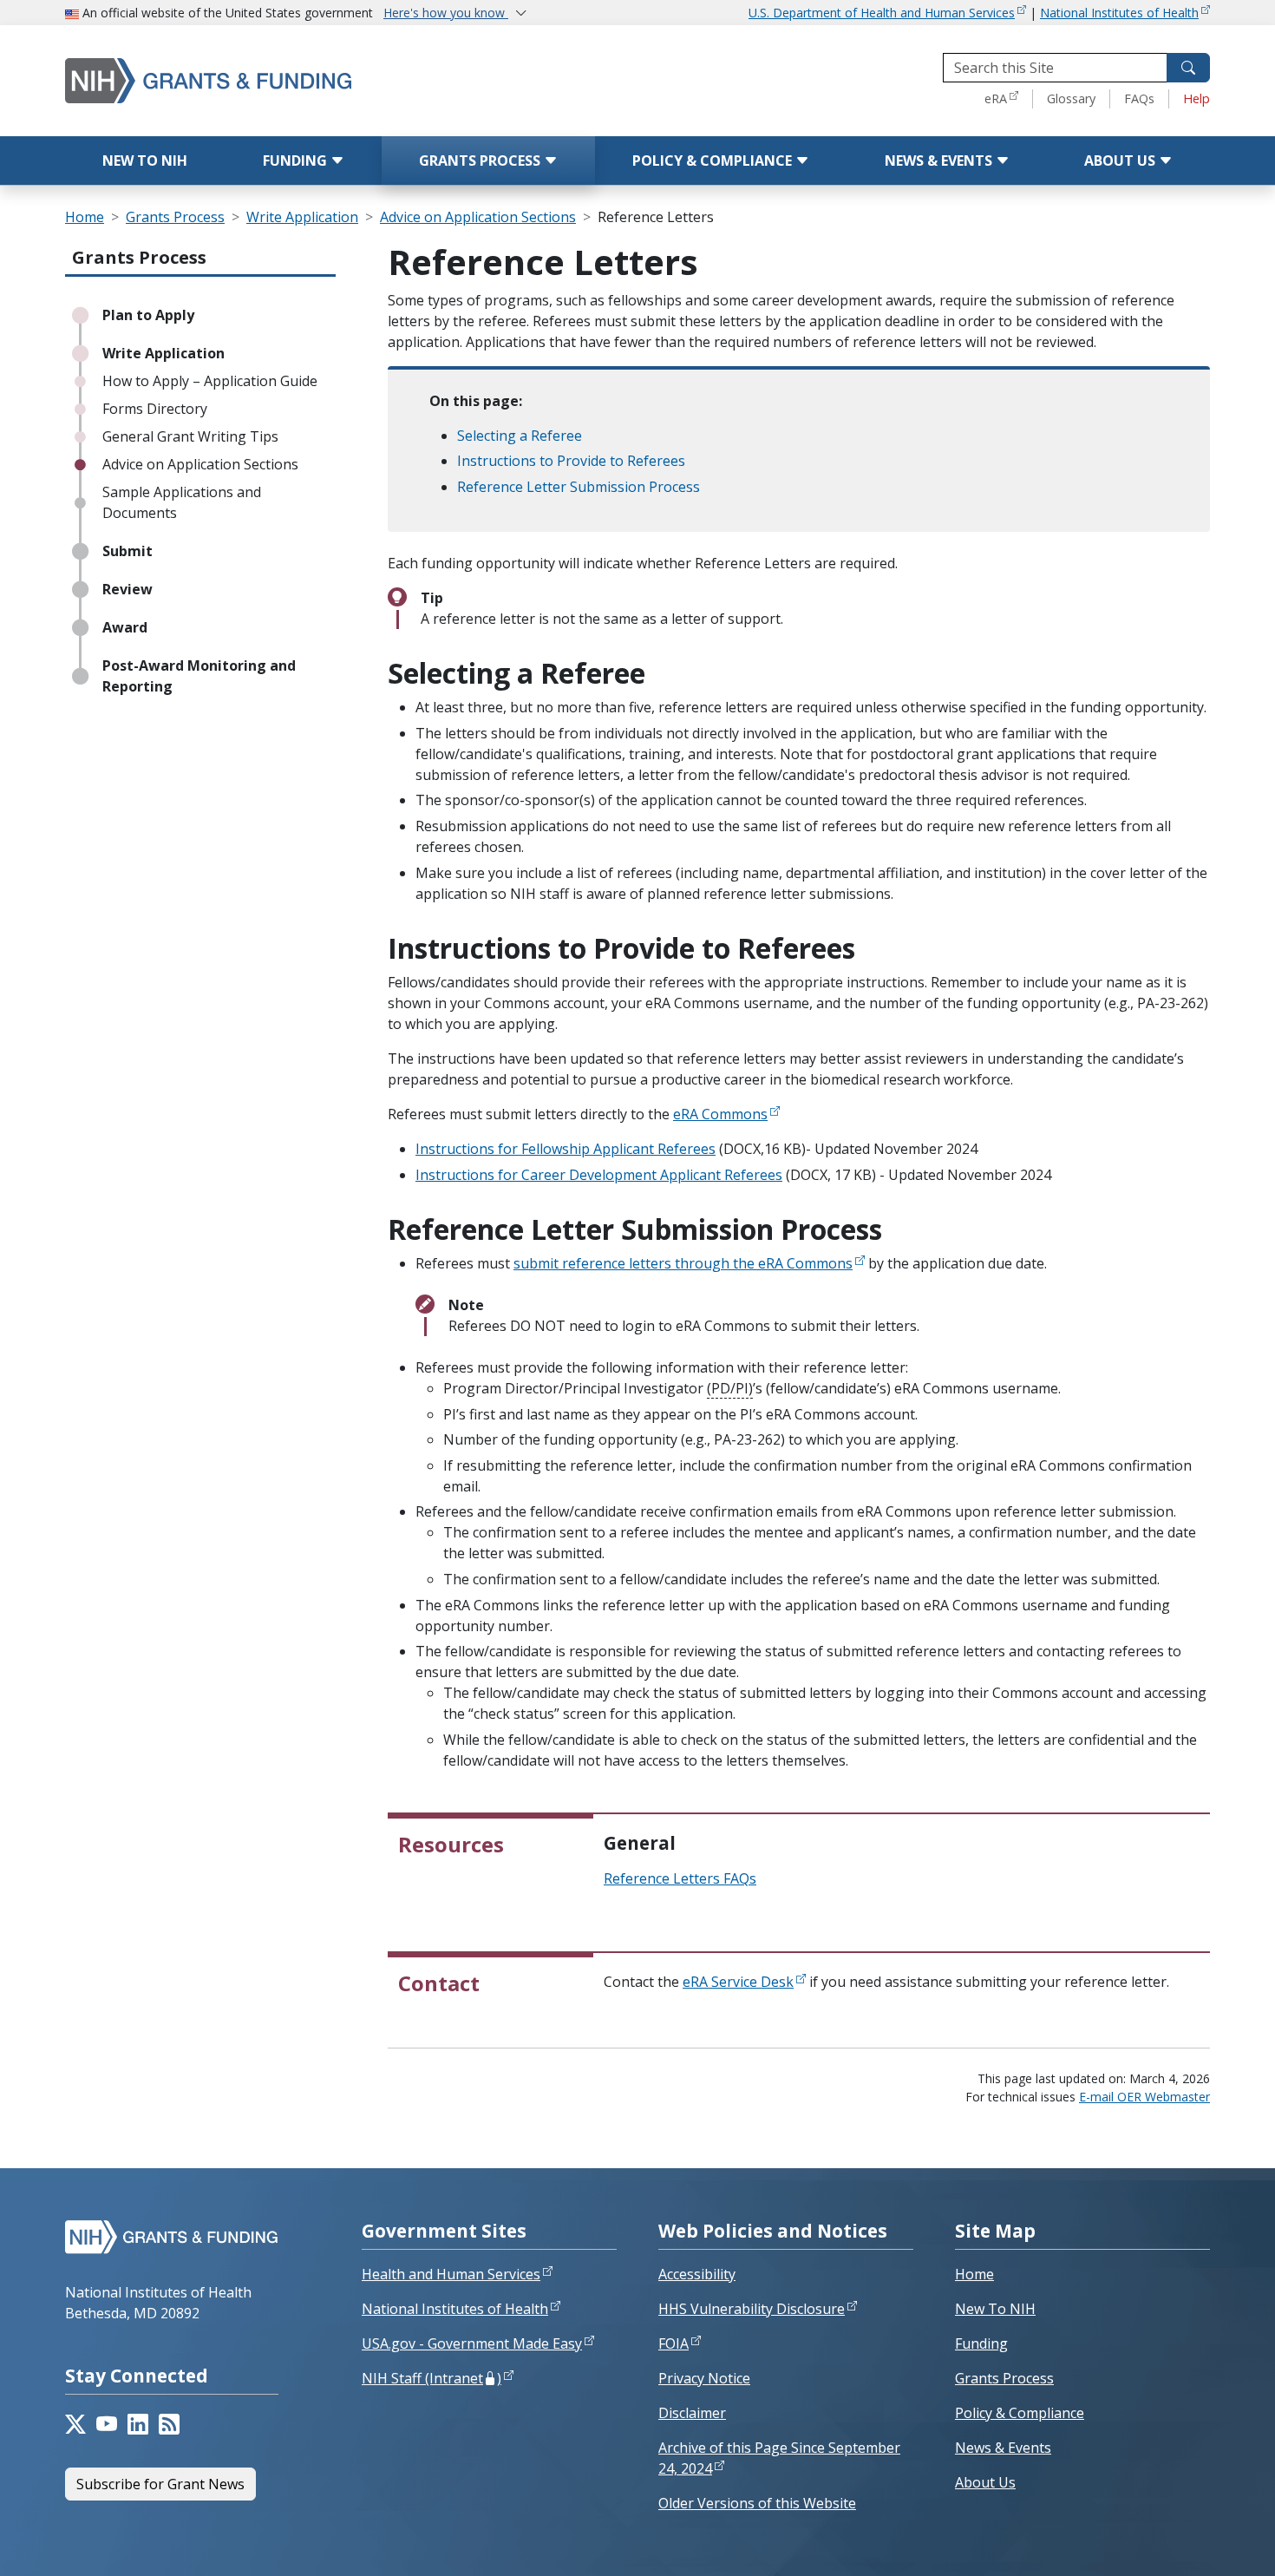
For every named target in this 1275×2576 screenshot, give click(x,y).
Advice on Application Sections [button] (200, 464)
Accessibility (697, 2274)
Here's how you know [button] (446, 13)
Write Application (302, 217)
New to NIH (145, 161)
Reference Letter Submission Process (579, 487)
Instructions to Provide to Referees (571, 461)
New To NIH (995, 2309)
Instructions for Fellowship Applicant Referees (566, 1149)
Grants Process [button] (139, 257)
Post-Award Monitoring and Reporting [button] (199, 676)
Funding (297, 161)
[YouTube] (107, 2424)
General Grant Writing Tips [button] (190, 436)
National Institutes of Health (1119, 13)
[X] (75, 2424)
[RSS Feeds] (169, 2424)
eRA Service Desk (738, 1982)
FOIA (673, 2343)
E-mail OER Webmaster (1144, 2097)
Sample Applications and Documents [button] (182, 502)
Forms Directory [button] (155, 409)
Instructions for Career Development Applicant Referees (599, 1175)
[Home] (282, 80)
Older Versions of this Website (757, 2503)
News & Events (940, 161)
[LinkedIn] (138, 2424)
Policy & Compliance (714, 161)
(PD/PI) (730, 1388)
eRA (996, 98)
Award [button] (125, 627)
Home (85, 217)
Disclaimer (692, 2413)
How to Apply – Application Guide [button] (210, 381)
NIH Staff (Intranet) (432, 2378)
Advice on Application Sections (478, 217)
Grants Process (481, 161)
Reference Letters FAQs (680, 1878)
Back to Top (1198, 2542)
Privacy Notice (704, 2378)
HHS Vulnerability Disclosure (752, 2309)
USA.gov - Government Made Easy (472, 2343)
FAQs (1139, 98)
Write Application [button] (163, 353)
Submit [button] (127, 551)
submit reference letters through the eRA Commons (683, 1263)
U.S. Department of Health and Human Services (882, 13)
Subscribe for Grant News (160, 2484)
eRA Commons (720, 1114)
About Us (1121, 161)
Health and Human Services (451, 2274)
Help (1197, 98)
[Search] (1188, 68)
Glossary (1071, 98)
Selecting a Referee (520, 436)
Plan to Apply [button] (148, 315)
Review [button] (127, 589)
